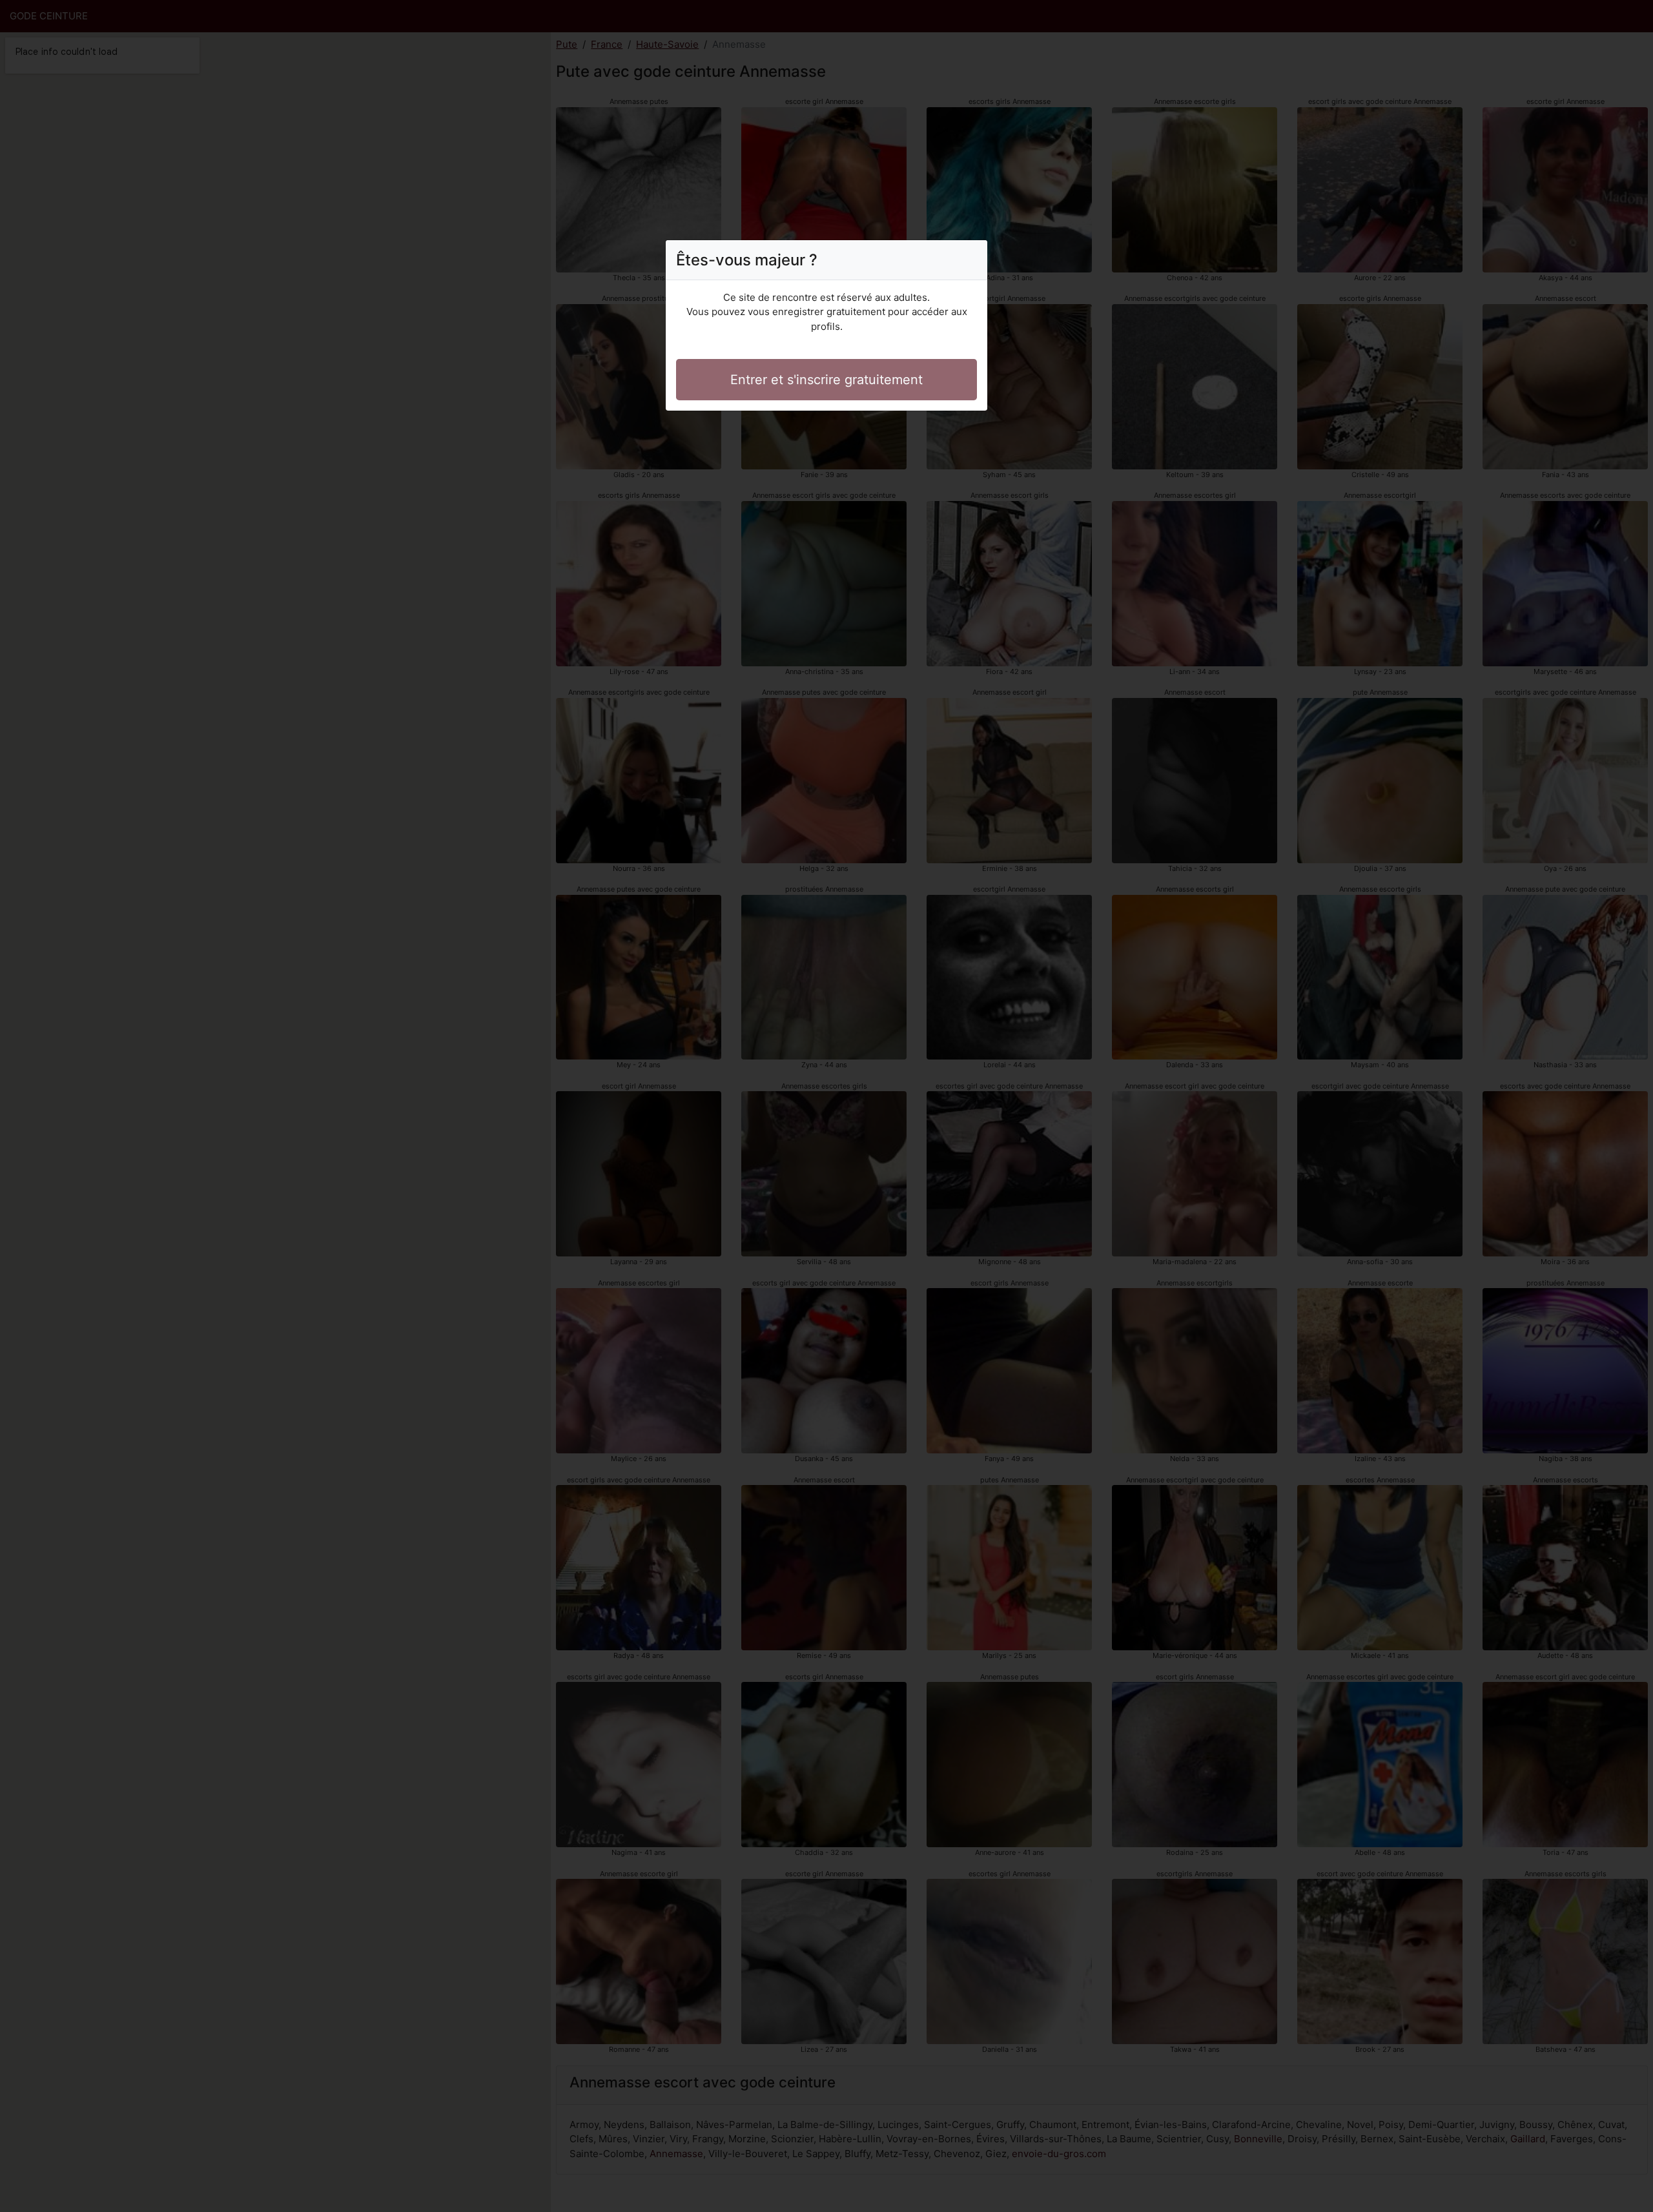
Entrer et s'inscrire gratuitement (826, 380)
